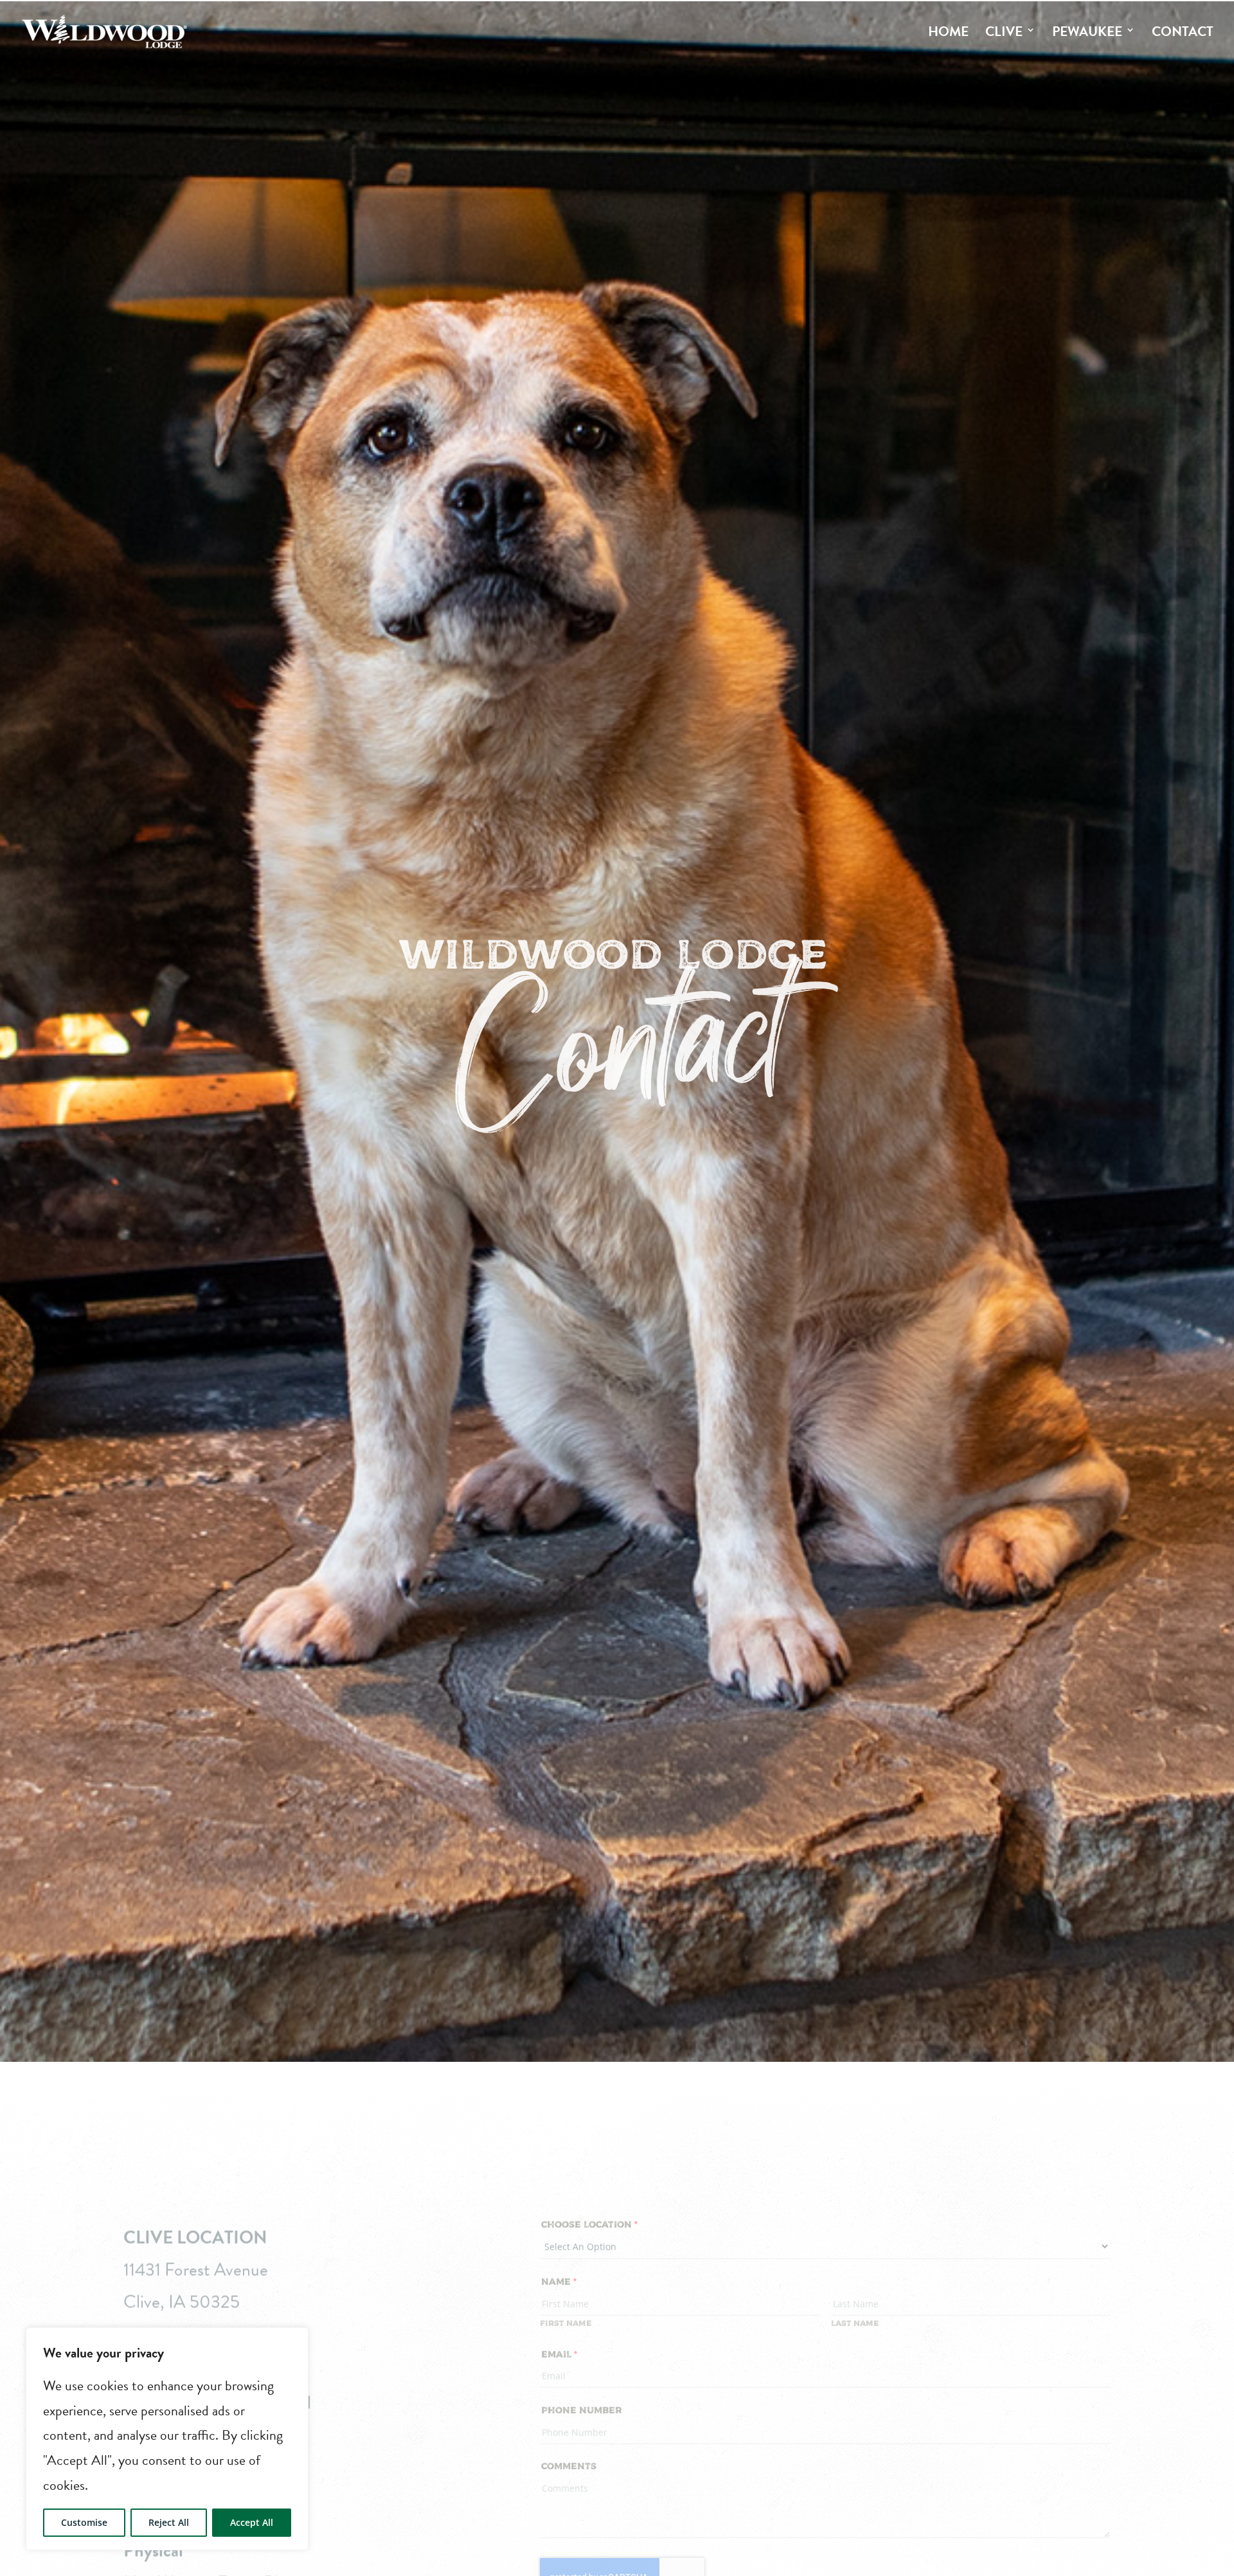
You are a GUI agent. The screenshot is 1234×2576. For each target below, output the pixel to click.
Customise (84, 2522)
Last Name (855, 2321)
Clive (1004, 31)
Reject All (169, 2522)
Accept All (252, 2522)
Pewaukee (1087, 31)
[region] (167, 2439)
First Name (566, 2321)
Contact (1183, 31)
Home (948, 31)
